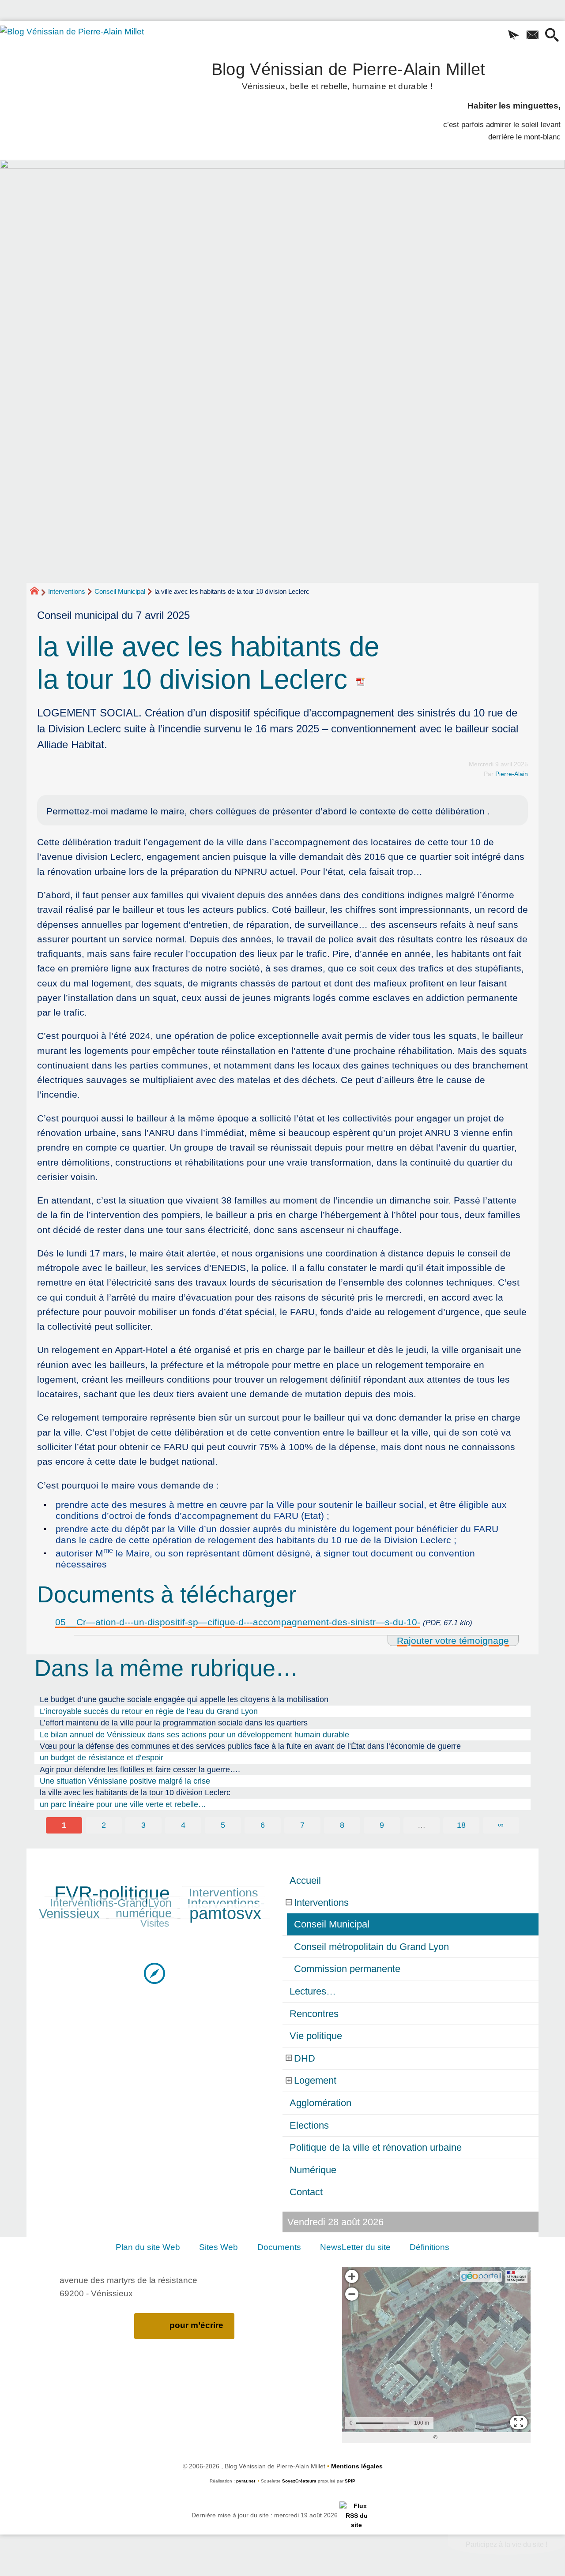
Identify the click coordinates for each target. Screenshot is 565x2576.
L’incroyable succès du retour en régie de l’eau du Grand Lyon (149, 1711)
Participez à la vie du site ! (507, 2544)
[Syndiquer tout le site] (356, 2515)
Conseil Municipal (120, 591)
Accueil (305, 1880)
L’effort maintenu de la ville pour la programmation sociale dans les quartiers (174, 1723)
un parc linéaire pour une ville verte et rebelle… (123, 1804)
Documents (279, 2247)
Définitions (429, 2247)
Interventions (67, 591)
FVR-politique (112, 1893)
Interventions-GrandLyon (111, 1903)
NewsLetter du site (355, 2247)
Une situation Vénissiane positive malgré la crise (125, 1781)
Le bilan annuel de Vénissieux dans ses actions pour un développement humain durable (194, 1735)
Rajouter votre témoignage (453, 1640)
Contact (306, 2192)
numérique (144, 1913)
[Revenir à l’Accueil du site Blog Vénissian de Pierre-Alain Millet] (84, 79)
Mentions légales (357, 2466)
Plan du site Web (148, 2247)
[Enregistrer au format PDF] (361, 679)
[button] (514, 36)
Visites (155, 1923)
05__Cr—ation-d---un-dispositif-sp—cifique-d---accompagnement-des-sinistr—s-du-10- (238, 1622)
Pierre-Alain (512, 774)
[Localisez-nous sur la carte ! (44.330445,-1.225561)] (154, 1973)
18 (461, 1825)
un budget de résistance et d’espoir (102, 1758)
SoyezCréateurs (299, 2481)
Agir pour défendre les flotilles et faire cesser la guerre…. (140, 1770)
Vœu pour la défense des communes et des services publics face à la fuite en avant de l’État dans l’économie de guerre (250, 1746)
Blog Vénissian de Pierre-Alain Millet (348, 74)
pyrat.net (246, 2481)
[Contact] (533, 36)
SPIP (350, 2481)
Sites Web (218, 2247)
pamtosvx (225, 1913)
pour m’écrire (196, 2325)
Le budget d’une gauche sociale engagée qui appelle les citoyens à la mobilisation (184, 1699)
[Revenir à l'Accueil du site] (38, 592)
